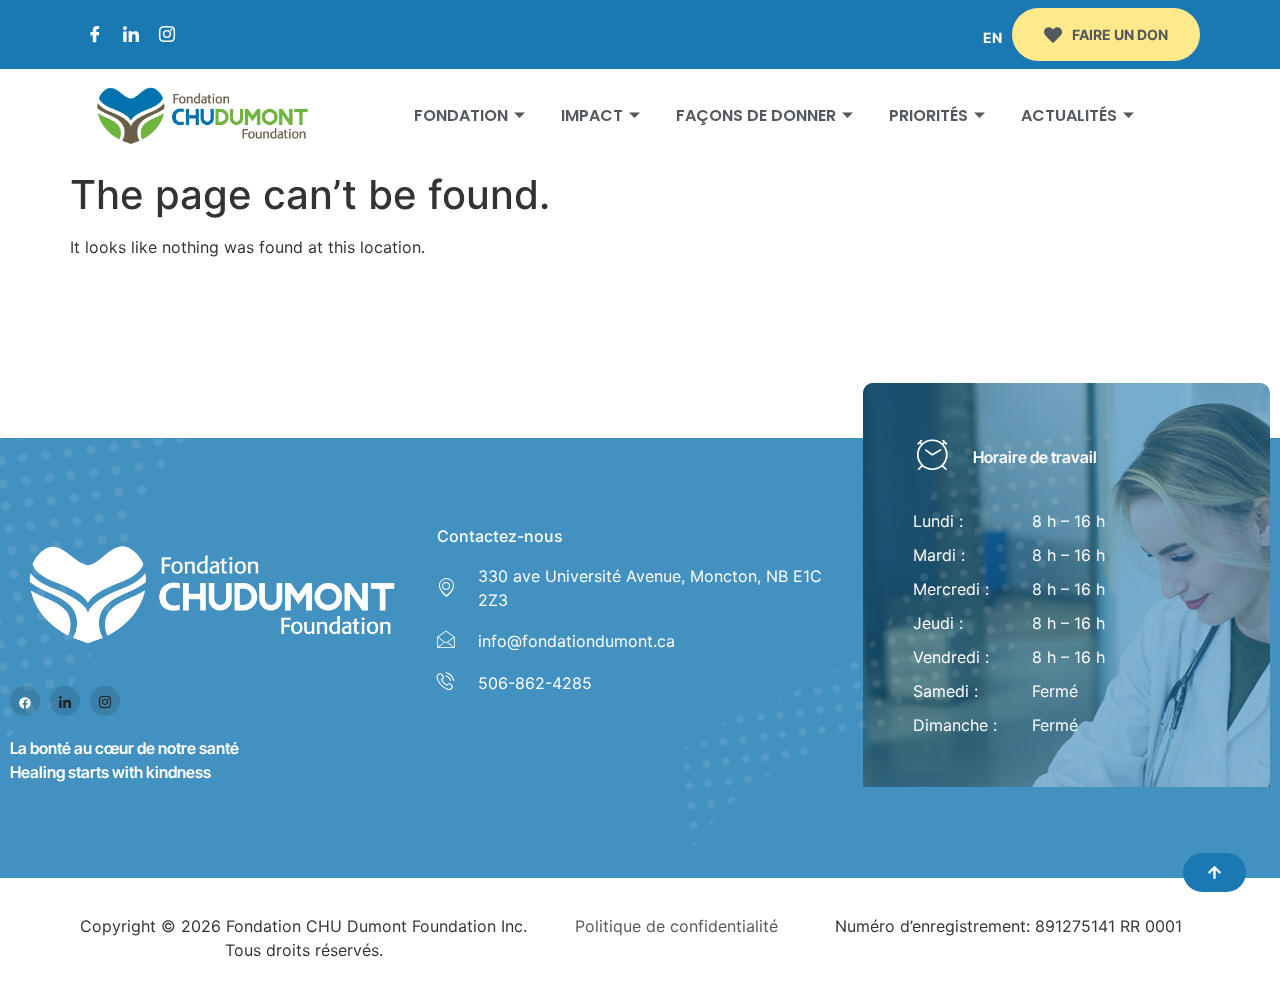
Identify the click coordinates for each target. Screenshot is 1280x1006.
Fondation (461, 115)
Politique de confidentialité (676, 926)
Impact (592, 115)
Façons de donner (756, 115)
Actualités (1069, 115)
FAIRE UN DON (1120, 34)
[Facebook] (95, 35)
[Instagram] (167, 35)
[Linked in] (65, 701)
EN (992, 37)
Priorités (928, 115)
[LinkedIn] (131, 35)
